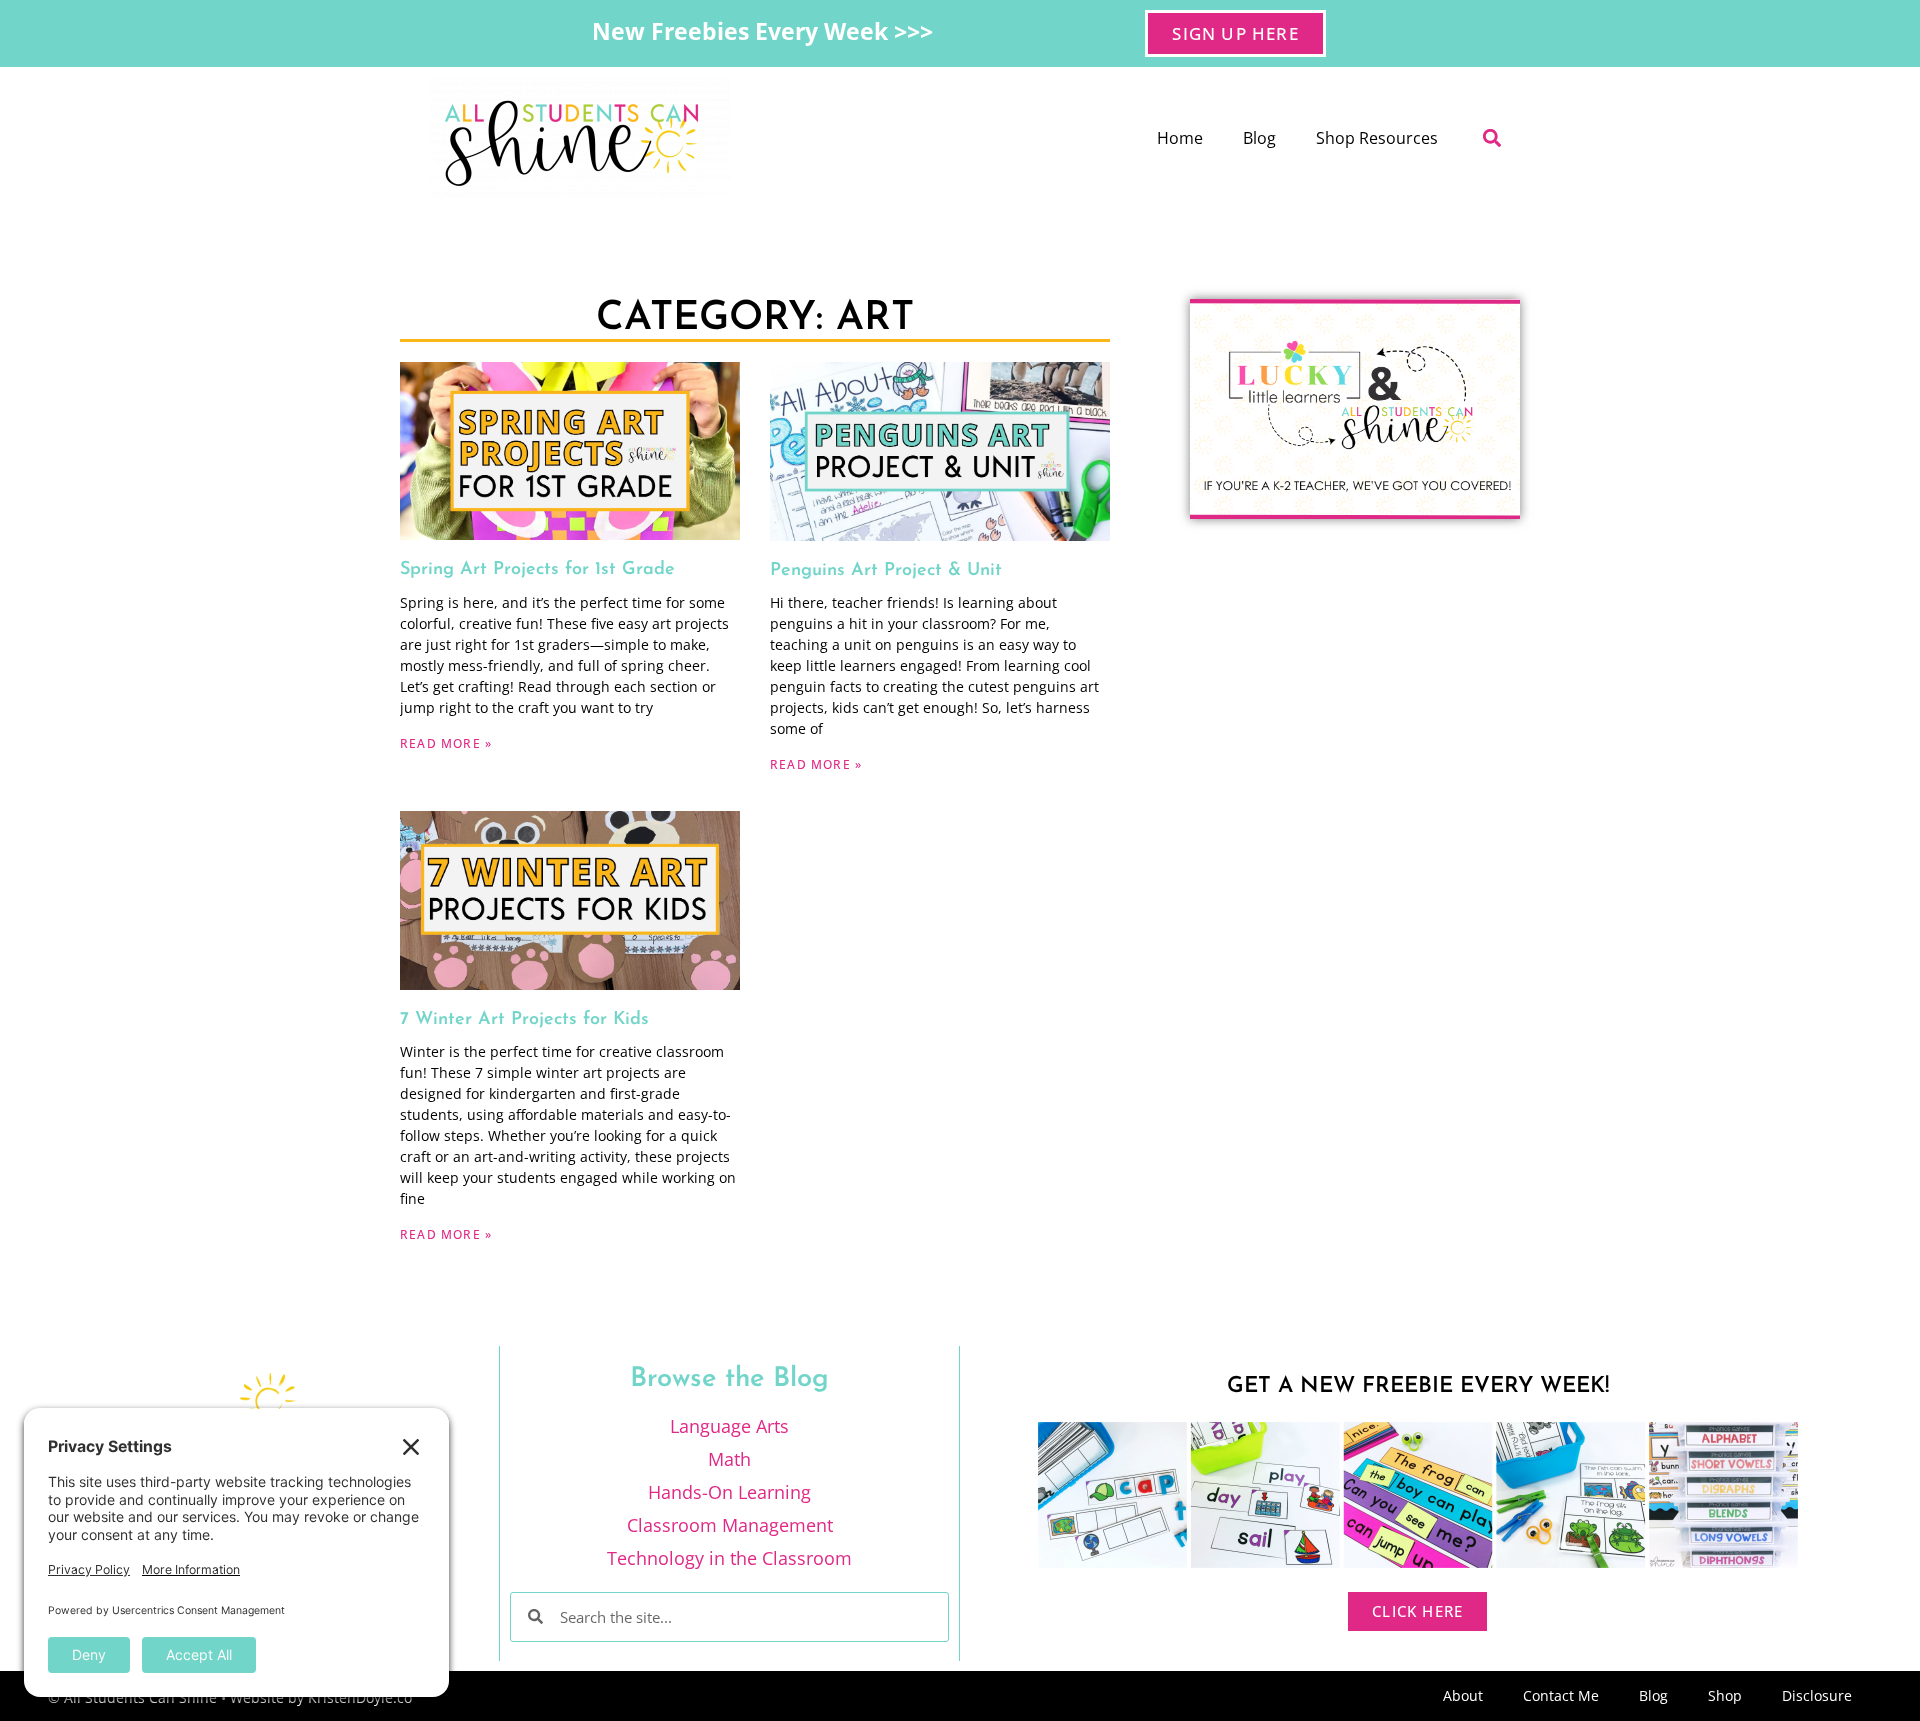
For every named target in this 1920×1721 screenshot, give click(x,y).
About (1463, 1695)
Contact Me (1561, 1695)
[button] (1491, 137)
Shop (1725, 1695)
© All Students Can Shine (132, 1697)
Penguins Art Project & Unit (886, 571)
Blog (1259, 138)
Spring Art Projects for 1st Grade (537, 570)
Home (1180, 138)
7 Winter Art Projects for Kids (524, 1020)
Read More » (446, 743)
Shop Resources (1377, 138)
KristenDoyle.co (360, 1697)
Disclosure (1817, 1695)
